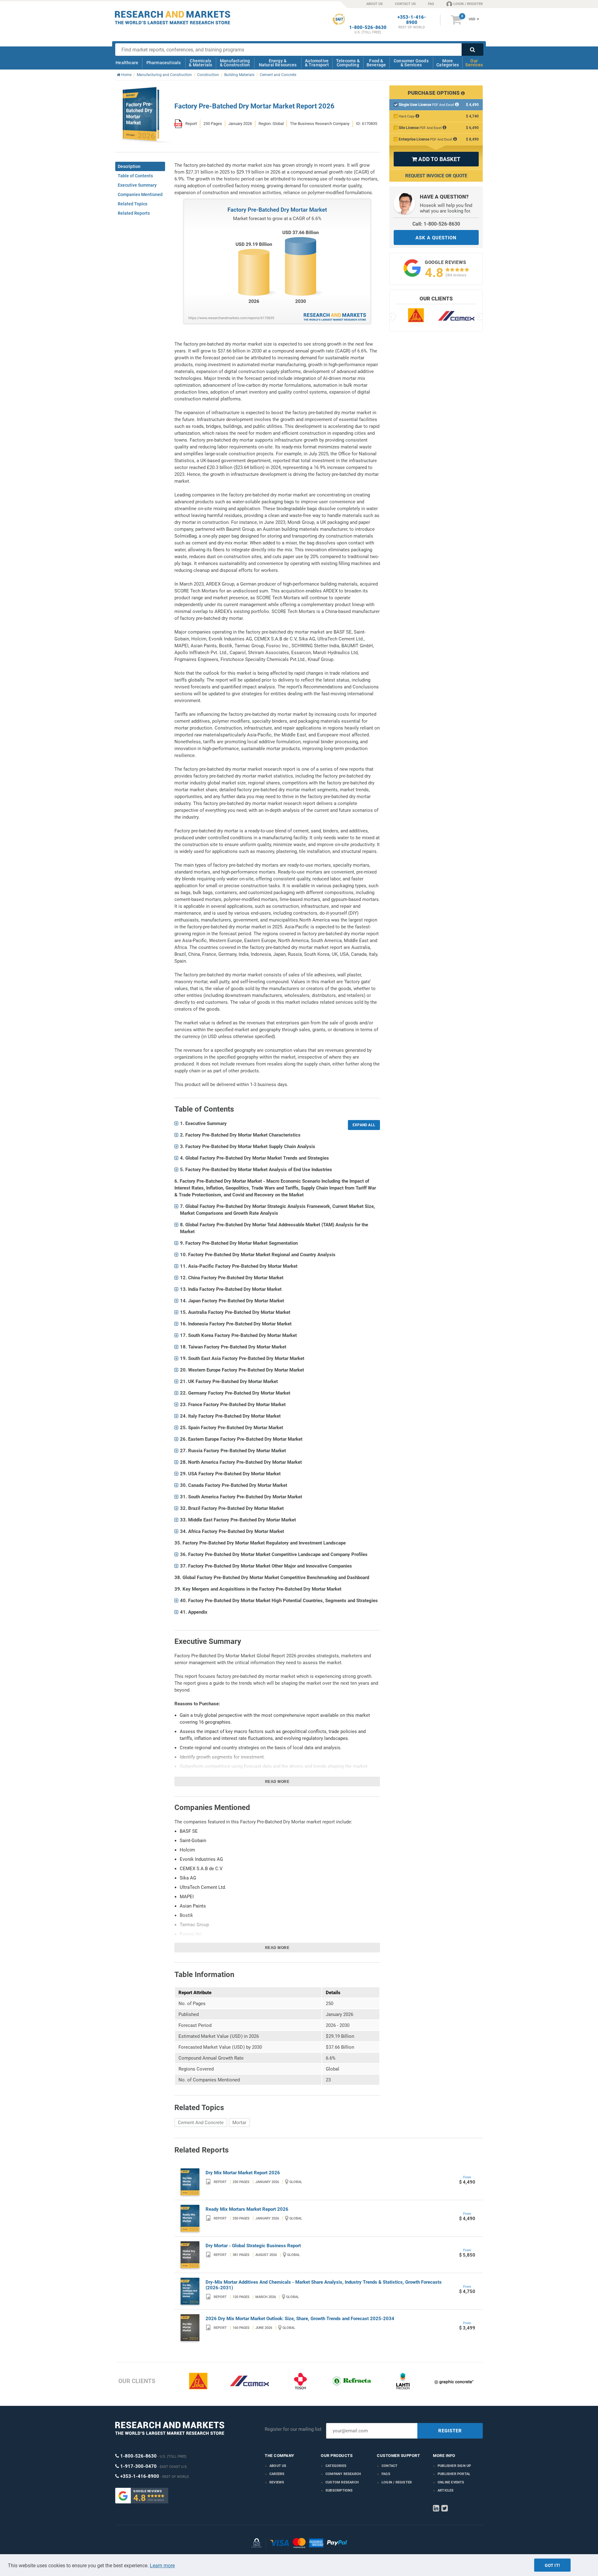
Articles (446, 2490)
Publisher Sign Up (454, 2466)
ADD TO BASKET (436, 159)
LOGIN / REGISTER (468, 4)
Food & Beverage (376, 63)
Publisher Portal (454, 2474)
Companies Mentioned (140, 194)
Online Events (451, 2482)
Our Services (474, 63)
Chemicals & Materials (200, 63)
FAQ (431, 4)
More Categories (448, 63)
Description (129, 166)
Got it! (552, 2565)
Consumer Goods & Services (411, 63)
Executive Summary (137, 185)
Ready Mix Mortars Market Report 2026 (247, 2209)
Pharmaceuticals (164, 63)
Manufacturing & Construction (235, 63)
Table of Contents (135, 176)
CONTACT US (405, 4)
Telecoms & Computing (348, 63)
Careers (277, 2474)
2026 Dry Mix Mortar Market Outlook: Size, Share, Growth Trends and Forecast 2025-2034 (300, 2319)
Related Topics (133, 204)
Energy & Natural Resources (278, 63)
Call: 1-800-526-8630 (436, 224)
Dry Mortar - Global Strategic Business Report (253, 2246)
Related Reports (134, 213)
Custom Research (342, 2482)
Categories (336, 2466)
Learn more (162, 2566)
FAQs (386, 2474)
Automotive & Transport (317, 63)
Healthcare (127, 63)
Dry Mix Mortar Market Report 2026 (243, 2173)
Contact (389, 2466)
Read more (277, 1782)
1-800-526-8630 (368, 28)
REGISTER (450, 2431)
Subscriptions (339, 2490)
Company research (343, 2474)
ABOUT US (375, 4)
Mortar (239, 2123)
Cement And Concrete (201, 2123)
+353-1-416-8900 (412, 20)
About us (278, 2466)
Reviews (277, 2482)
